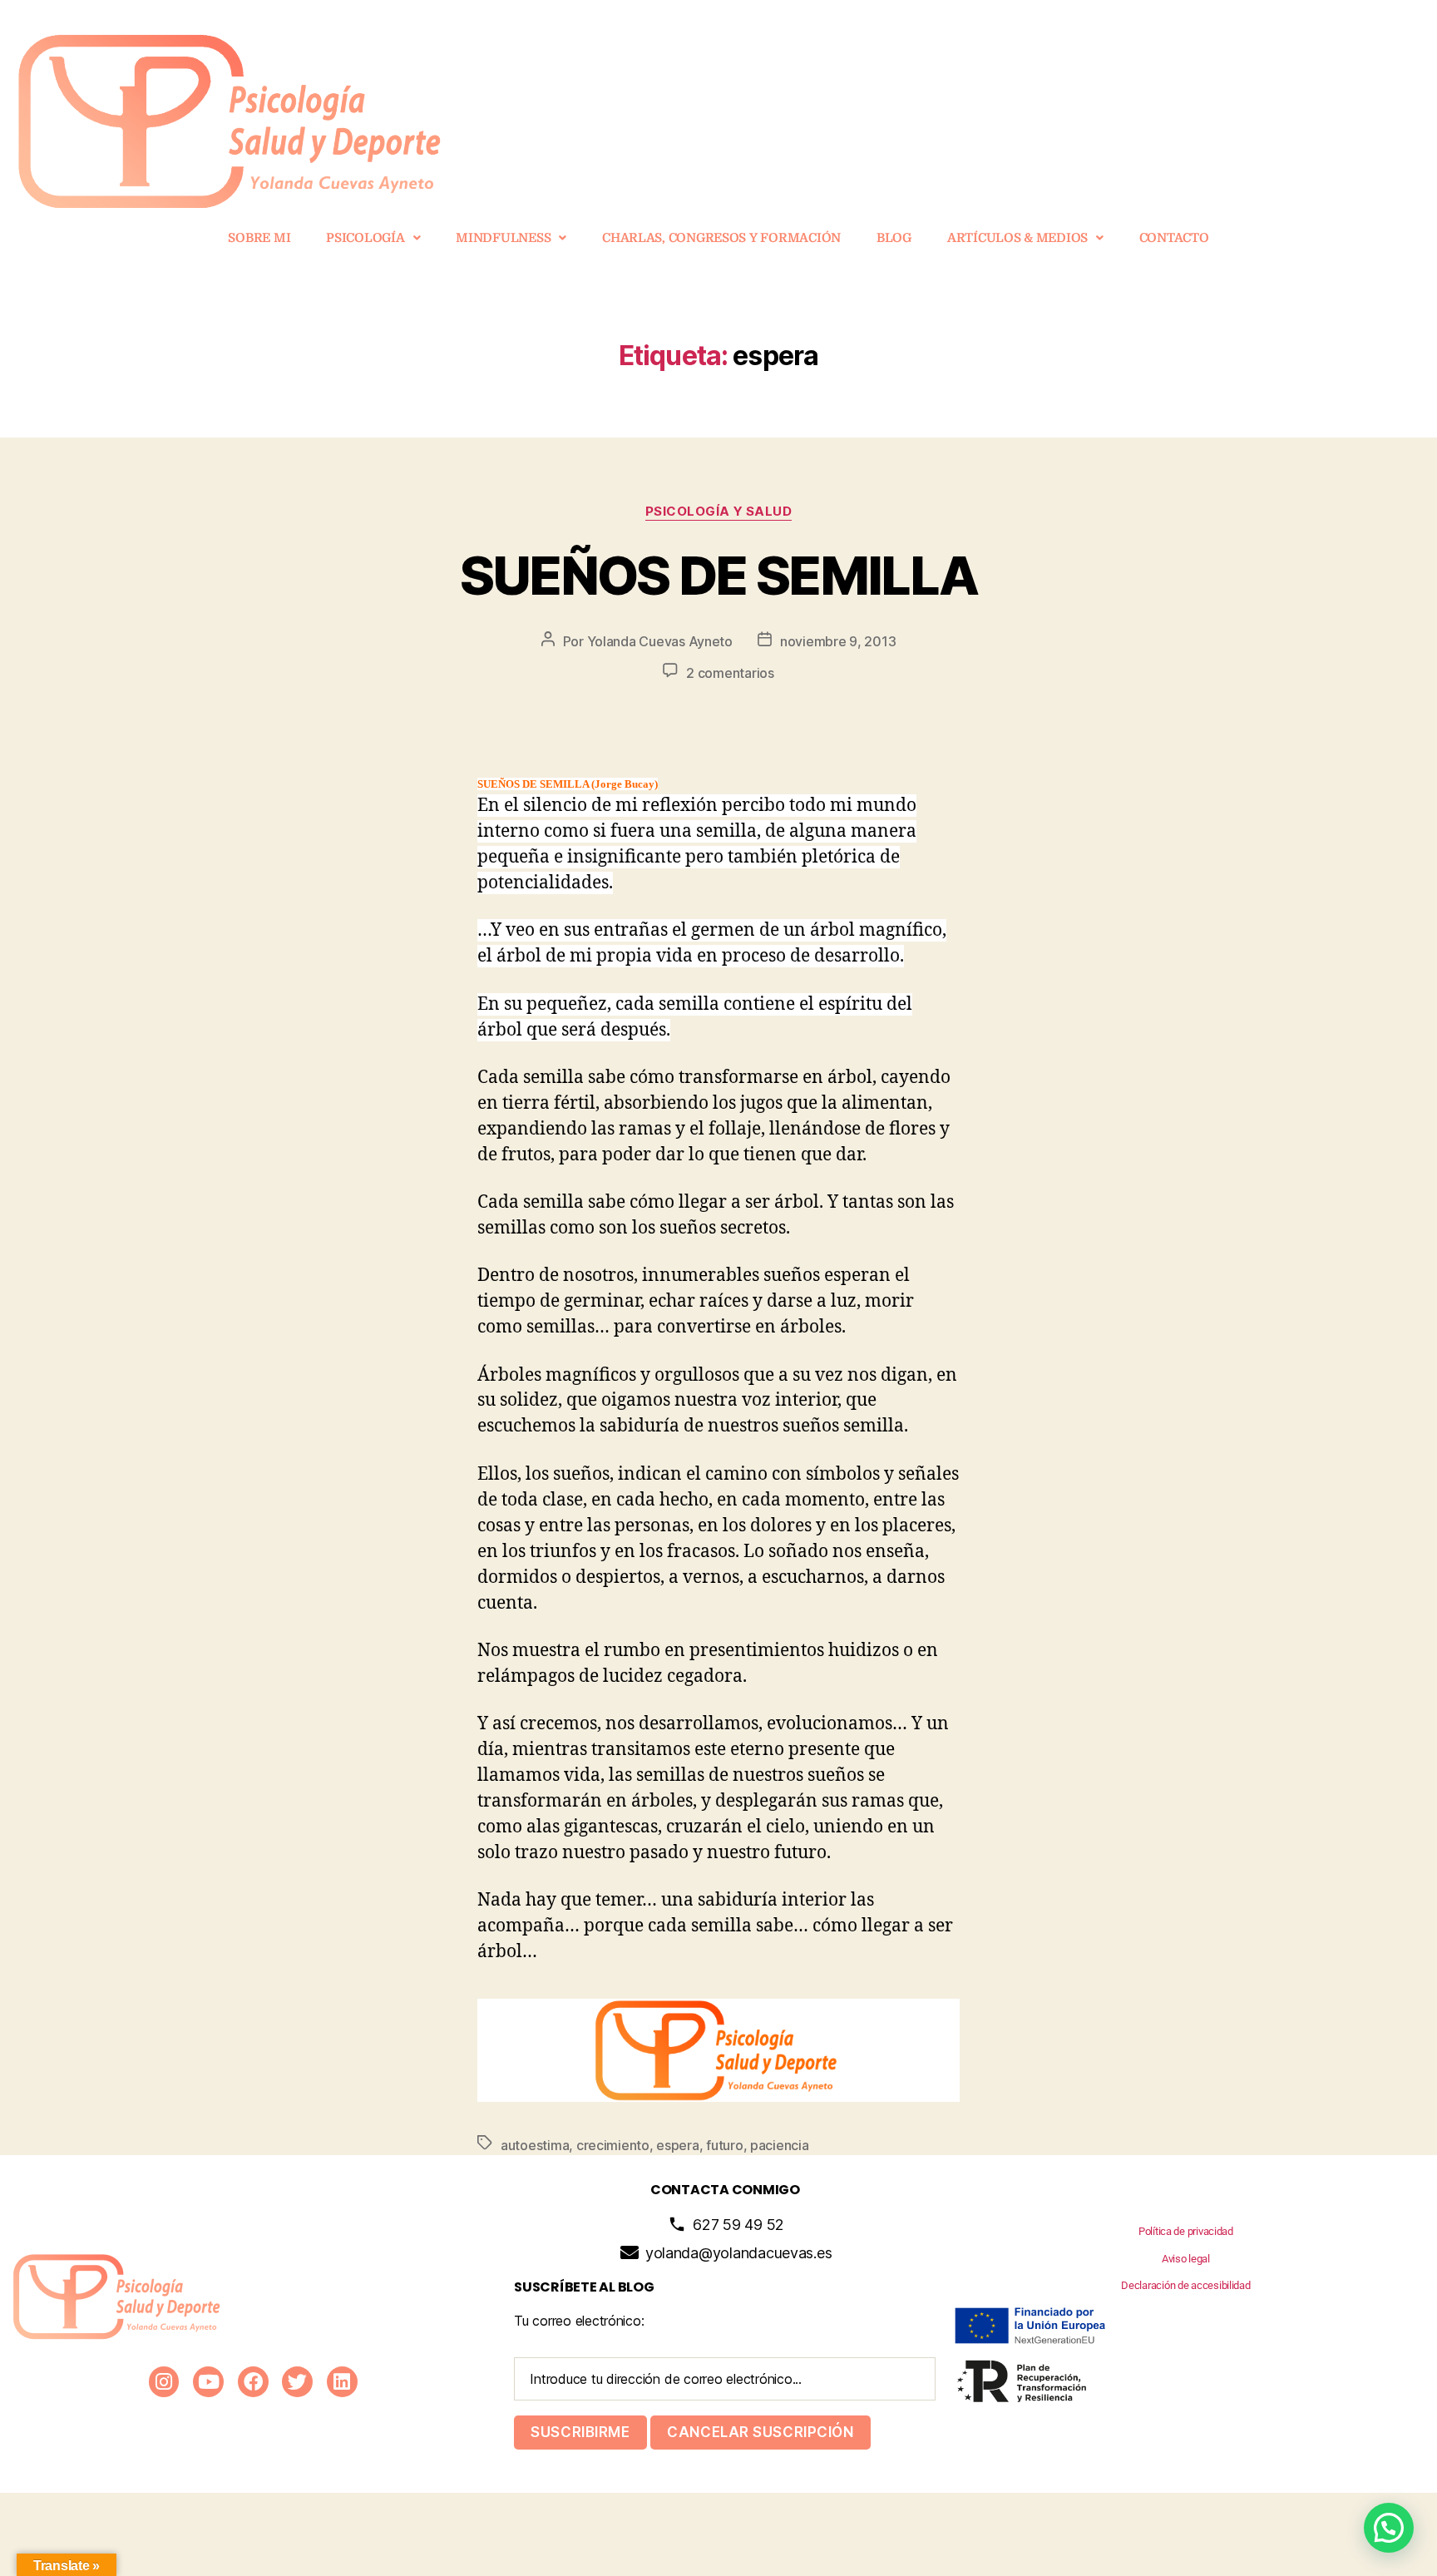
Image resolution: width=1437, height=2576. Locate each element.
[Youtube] (208, 2382)
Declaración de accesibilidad (1185, 2285)
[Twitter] (297, 2382)
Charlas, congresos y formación (721, 238)
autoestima (535, 2145)
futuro (724, 2145)
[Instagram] (164, 2382)
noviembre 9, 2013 (838, 641)
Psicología (365, 238)
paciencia (780, 2145)
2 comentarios (730, 673)
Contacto (1174, 238)
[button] (373, 238)
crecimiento (613, 2145)
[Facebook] (253, 2382)
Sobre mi (259, 238)
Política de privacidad (1186, 2231)
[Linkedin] (342, 2382)
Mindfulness (503, 238)
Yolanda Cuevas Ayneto (660, 641)
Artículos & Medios (1017, 238)
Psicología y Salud (719, 512)
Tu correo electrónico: (579, 2321)
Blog (894, 238)
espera (677, 2145)
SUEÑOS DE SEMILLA (719, 575)
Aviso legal (1186, 2259)
